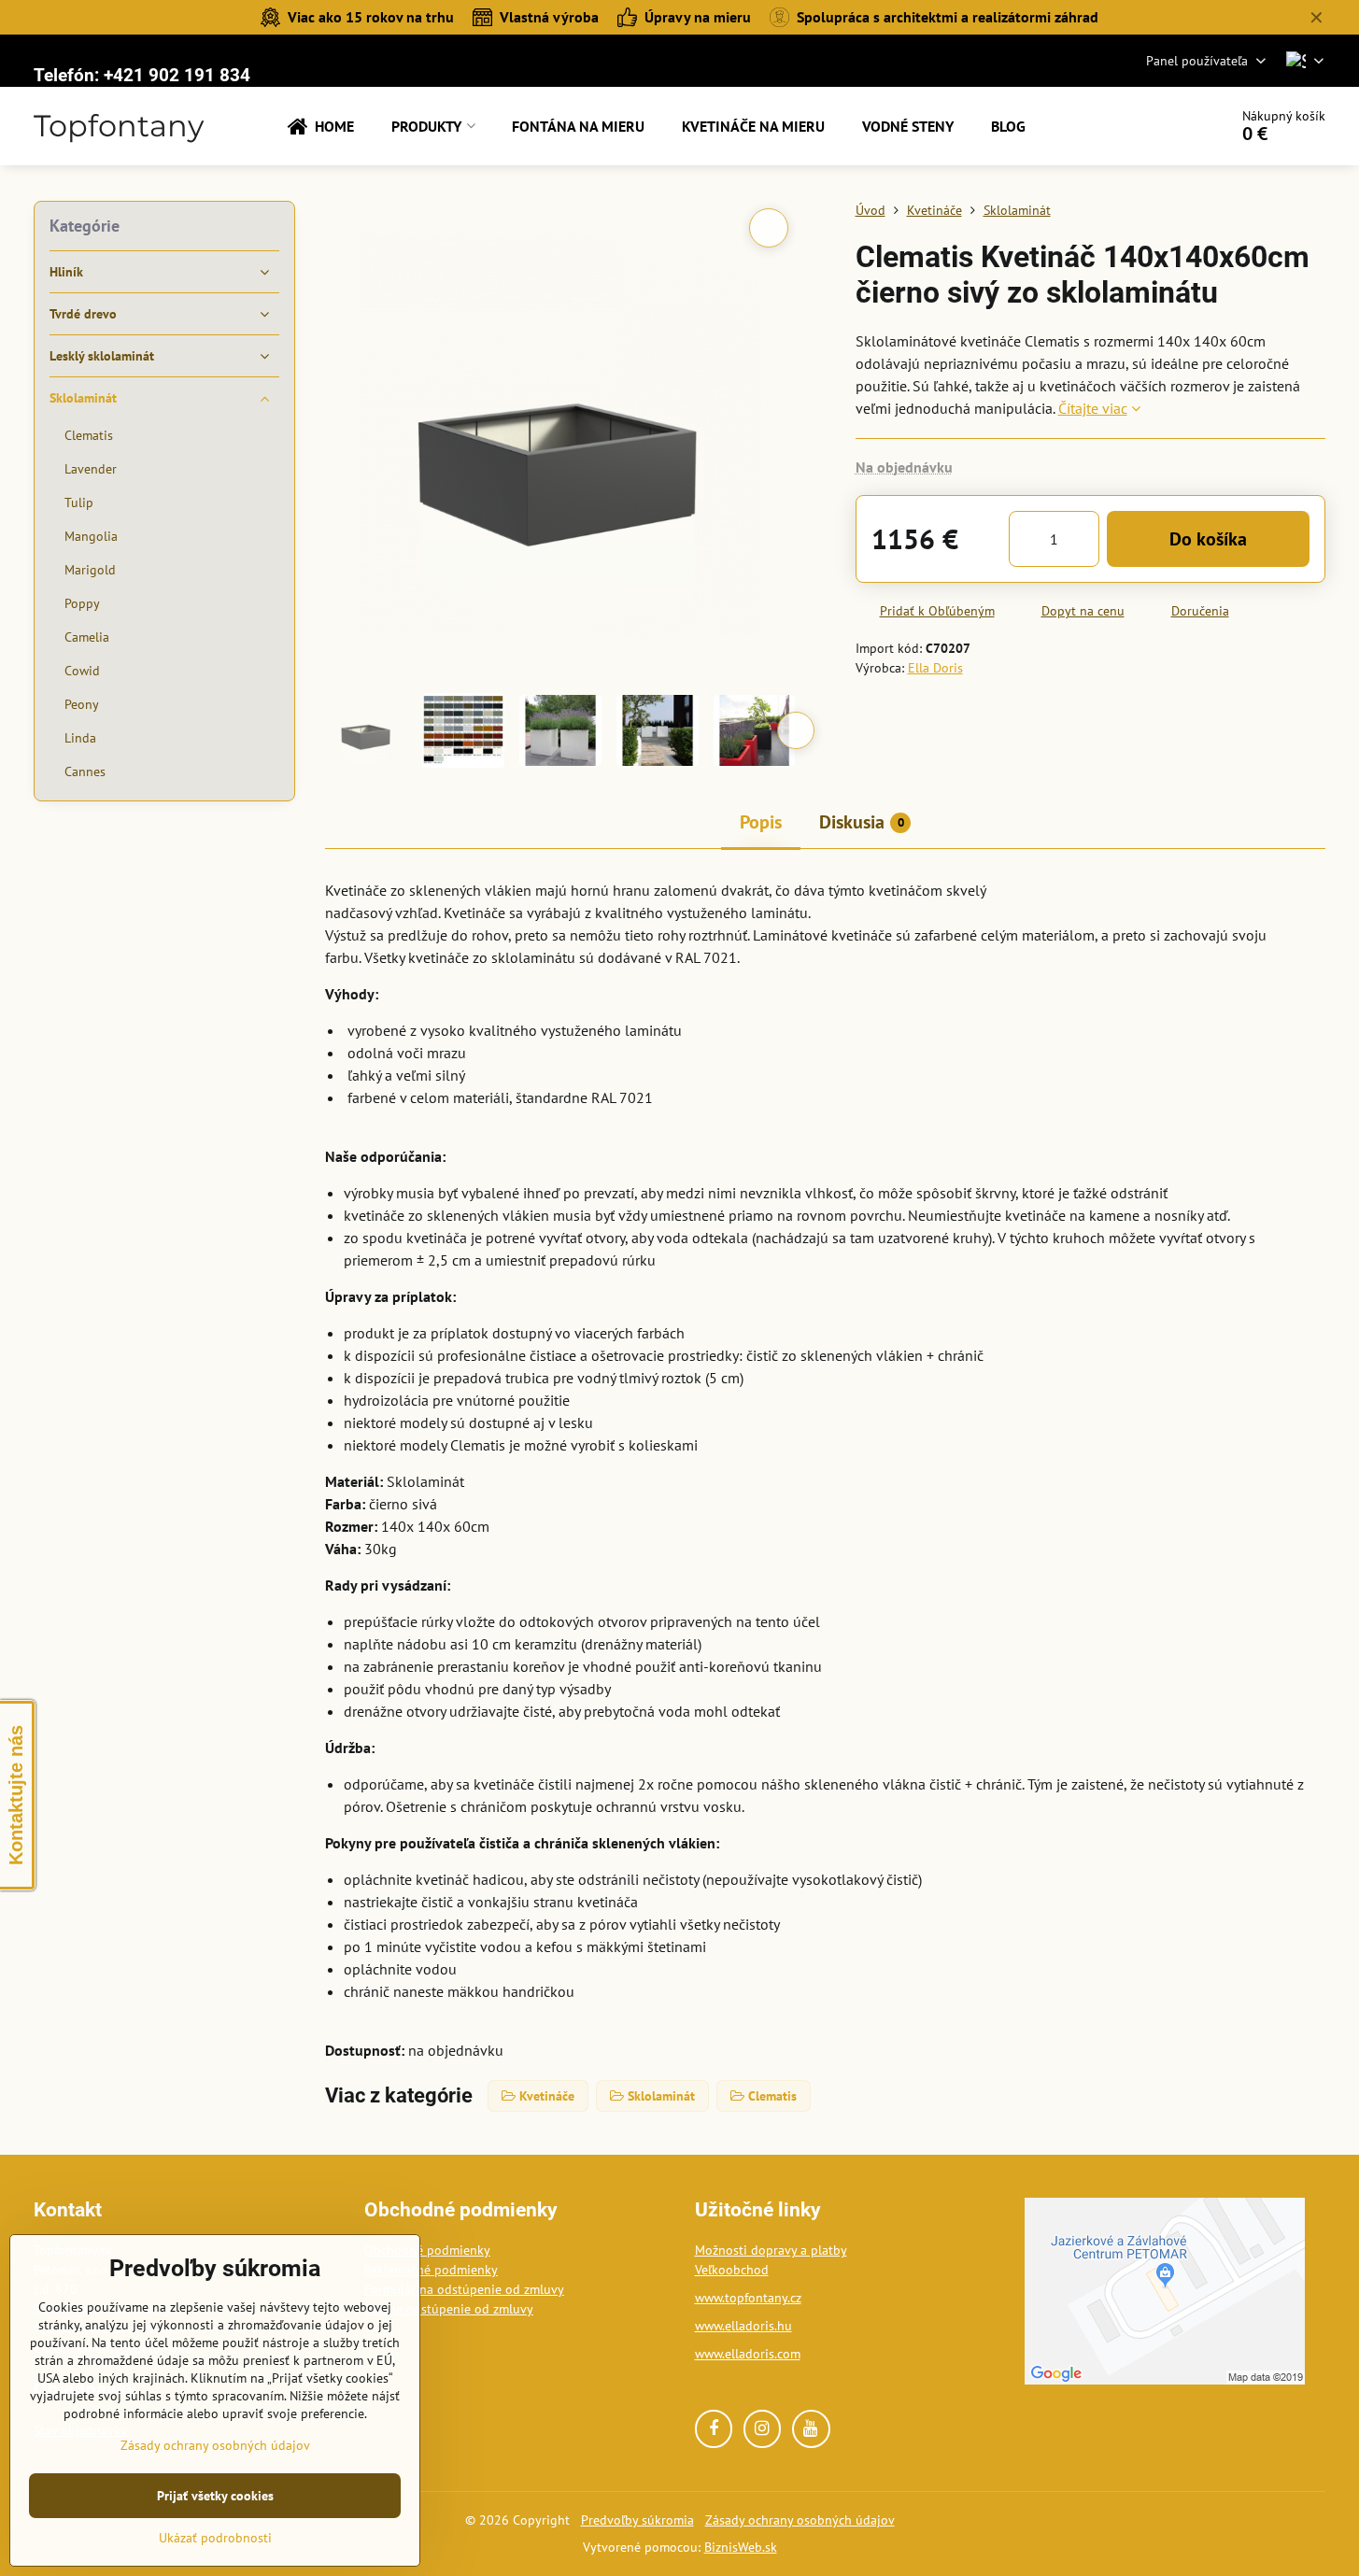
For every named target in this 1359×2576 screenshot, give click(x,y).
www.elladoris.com (748, 2354)
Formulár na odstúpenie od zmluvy (464, 2289)
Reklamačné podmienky (431, 2270)
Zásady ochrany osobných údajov (800, 2520)
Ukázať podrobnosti (215, 2538)
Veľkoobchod (732, 2270)
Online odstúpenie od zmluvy (449, 2309)
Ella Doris (935, 668)
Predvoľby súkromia (637, 2520)
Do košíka (1208, 539)
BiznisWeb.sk (741, 2547)
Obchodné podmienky (427, 2250)
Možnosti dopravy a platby (771, 2250)
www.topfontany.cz (748, 2298)
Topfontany (119, 126)
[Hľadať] (1161, 126)
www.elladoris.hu (743, 2326)
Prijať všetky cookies (215, 2496)
